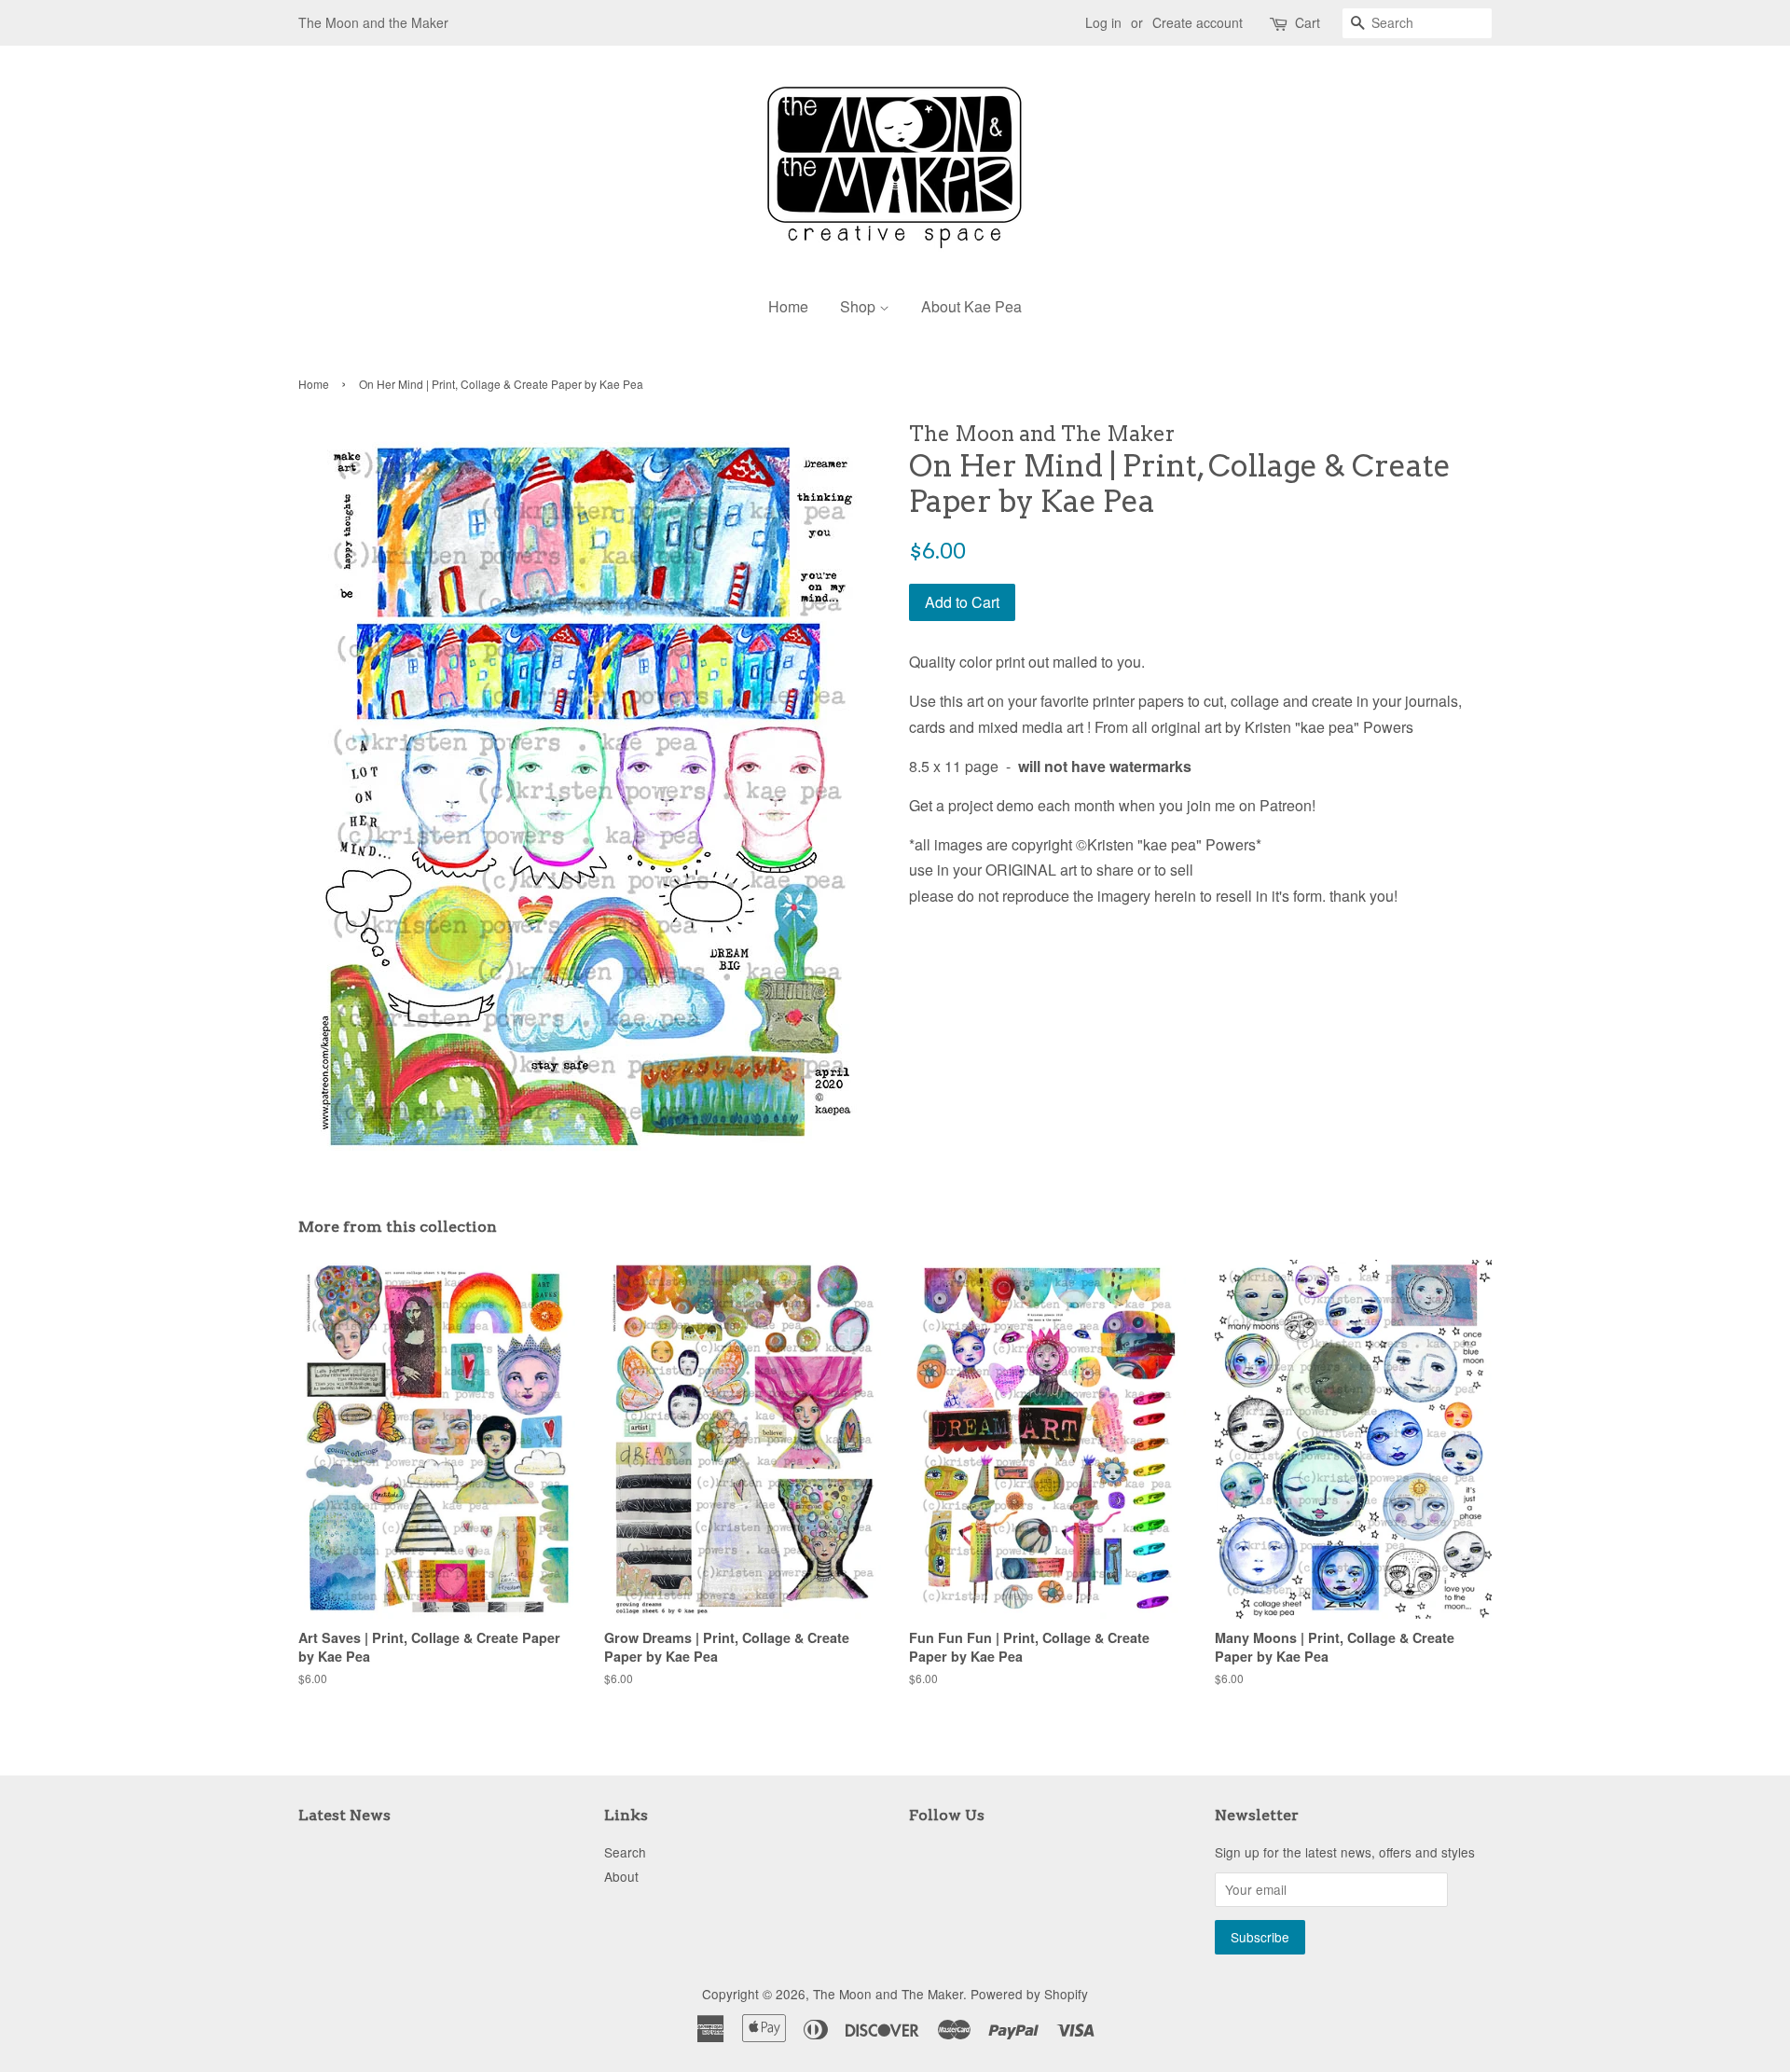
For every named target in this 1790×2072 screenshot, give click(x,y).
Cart (1308, 22)
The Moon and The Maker (888, 1994)
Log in (1103, 22)
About (621, 1876)
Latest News (344, 1815)
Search (625, 1852)
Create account (1198, 22)
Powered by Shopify (1029, 1994)
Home (788, 306)
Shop (860, 306)
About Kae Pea (971, 306)
